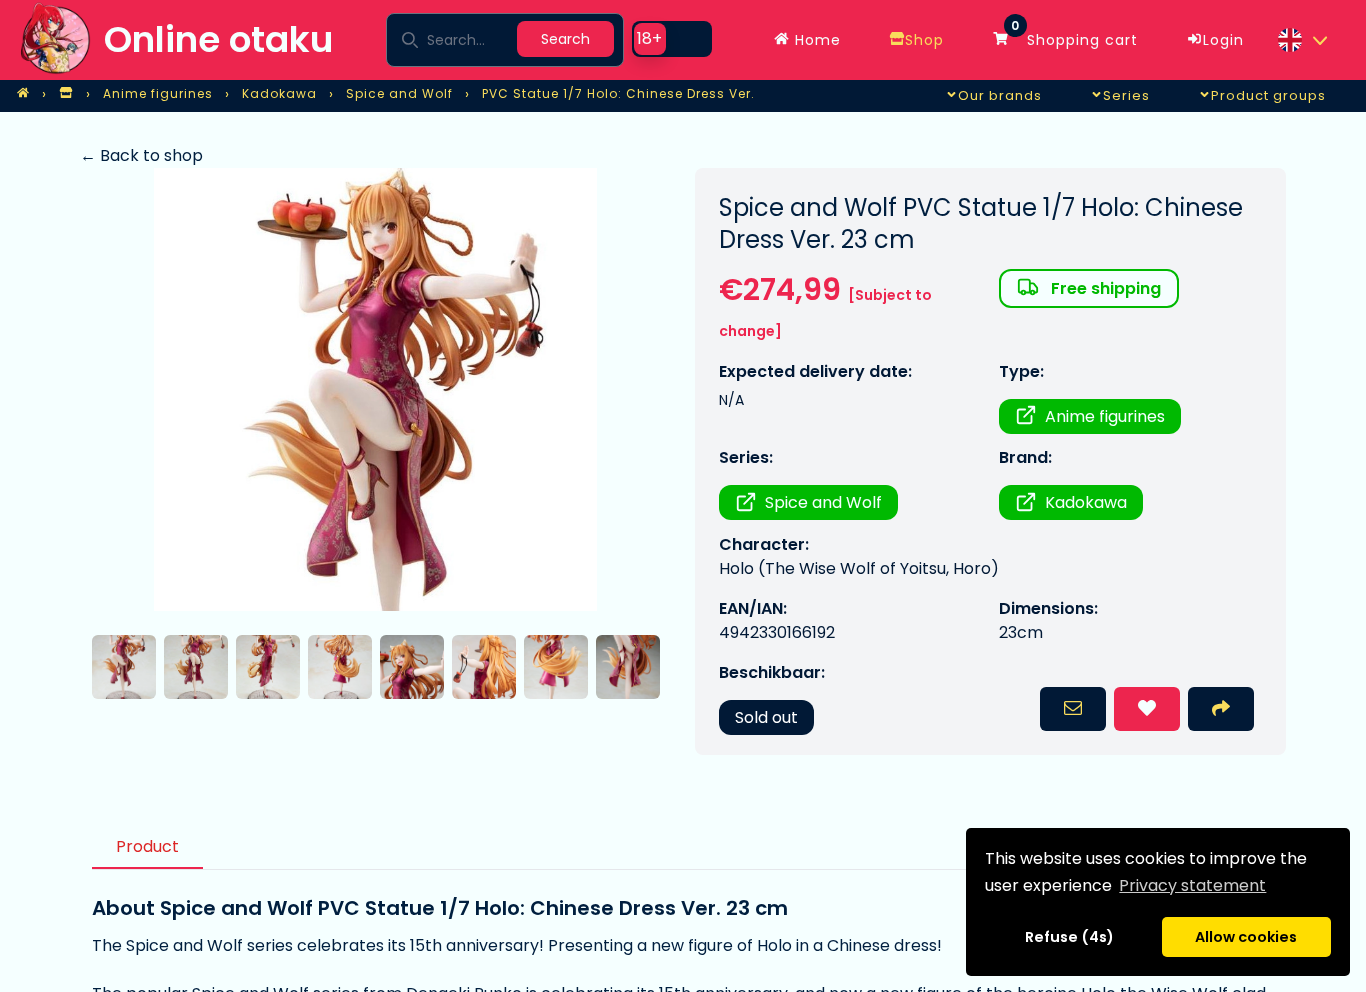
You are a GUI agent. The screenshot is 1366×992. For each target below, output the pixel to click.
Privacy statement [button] (1192, 885)
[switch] (672, 39)
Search (565, 39)
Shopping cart (1074, 35)
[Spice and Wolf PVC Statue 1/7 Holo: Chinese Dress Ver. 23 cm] (375, 389)
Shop (924, 40)
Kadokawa (1086, 502)
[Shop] (66, 94)
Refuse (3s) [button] (1070, 937)
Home (815, 40)
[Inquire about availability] (1073, 709)
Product (147, 846)
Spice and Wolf (823, 502)
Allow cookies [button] (1246, 937)
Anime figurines (1105, 416)
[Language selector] (1302, 40)
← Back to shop (141, 155)
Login (1223, 40)
